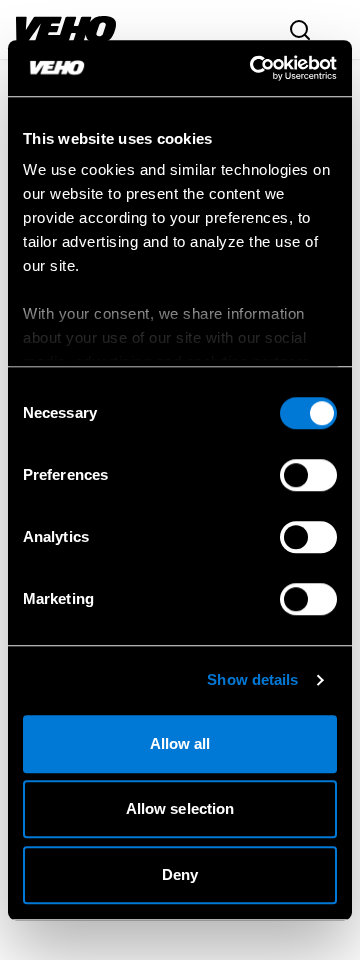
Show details (252, 679)
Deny (180, 874)
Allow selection (180, 808)
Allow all (180, 743)
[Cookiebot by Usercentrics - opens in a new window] (254, 68)
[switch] (308, 475)
